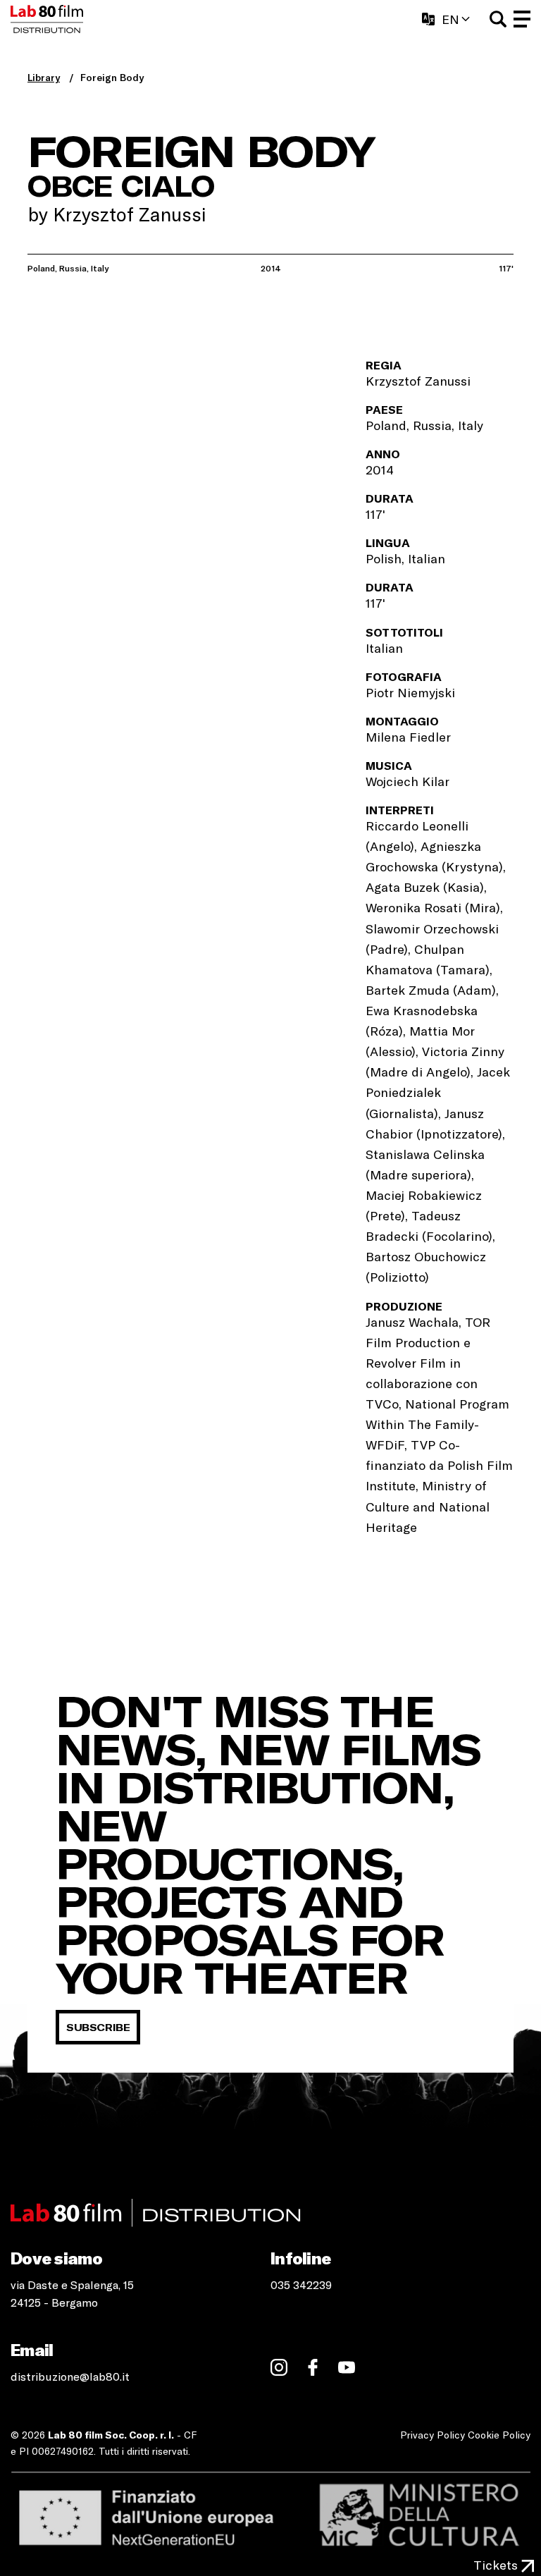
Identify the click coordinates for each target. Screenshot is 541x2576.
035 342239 (301, 2284)
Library (44, 77)
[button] (498, 19)
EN (450, 19)
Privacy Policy (433, 2435)
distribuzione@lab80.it (70, 2376)
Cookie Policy (499, 2435)
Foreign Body (112, 77)
